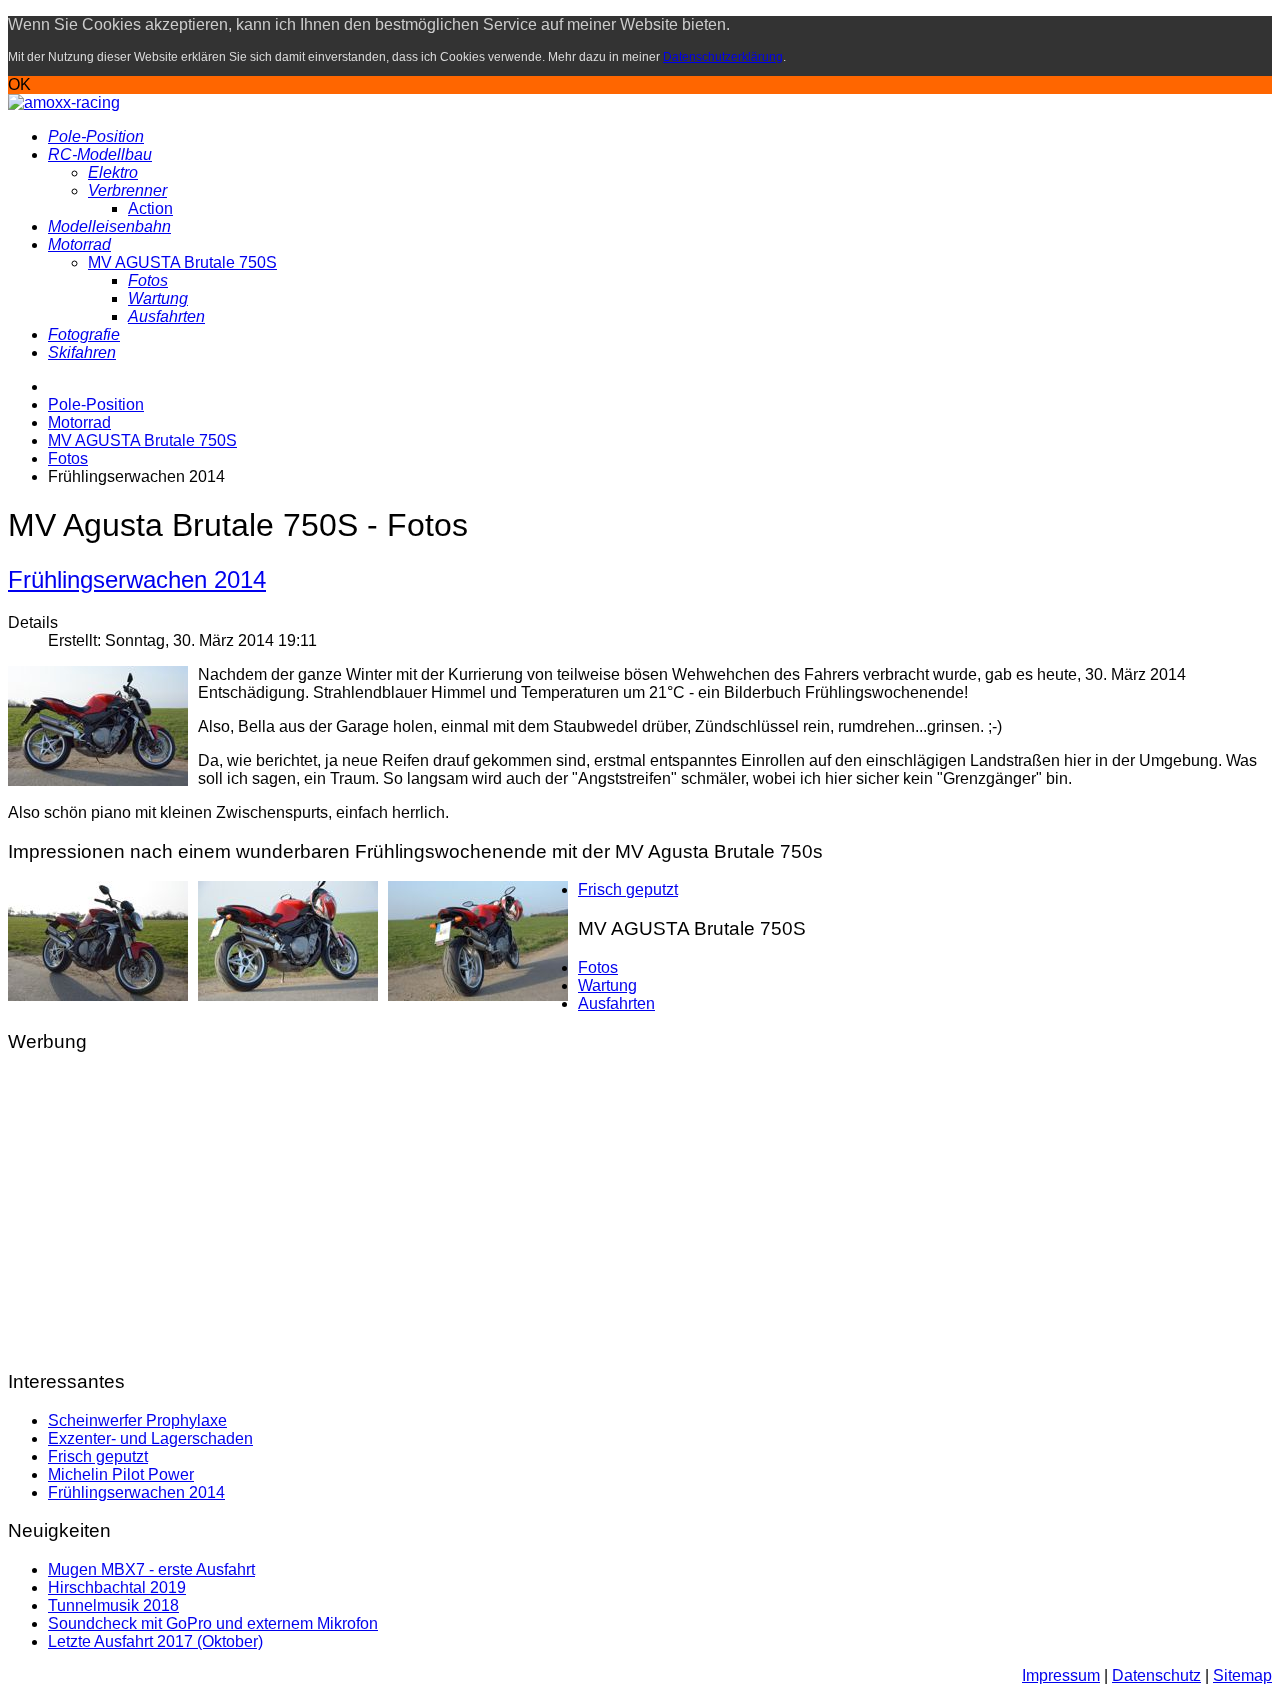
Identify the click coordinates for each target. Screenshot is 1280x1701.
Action (150, 208)
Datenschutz (1156, 1675)
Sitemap (1242, 1675)
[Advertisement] (608, 1212)
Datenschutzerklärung (723, 57)
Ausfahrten (616, 1003)
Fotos (598, 967)
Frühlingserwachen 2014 (137, 579)
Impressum (1061, 1675)
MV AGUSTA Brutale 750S (182, 262)
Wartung (607, 985)
